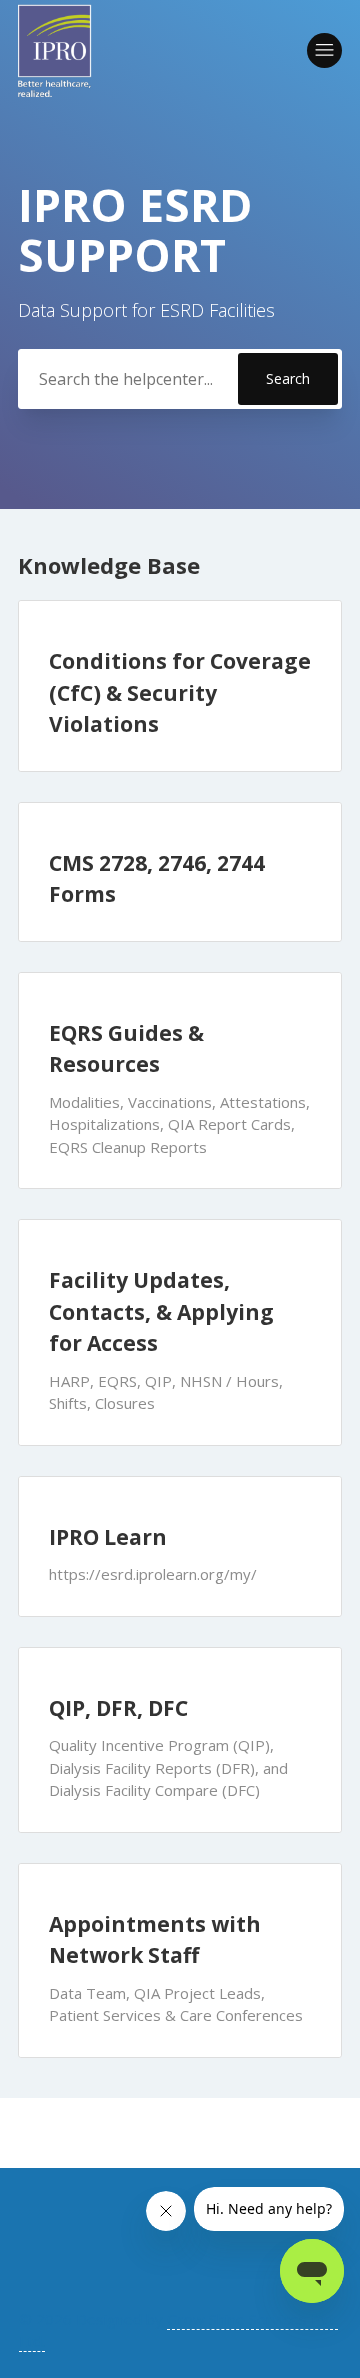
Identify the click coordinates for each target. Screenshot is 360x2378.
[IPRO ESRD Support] (55, 50)
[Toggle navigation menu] (324, 50)
